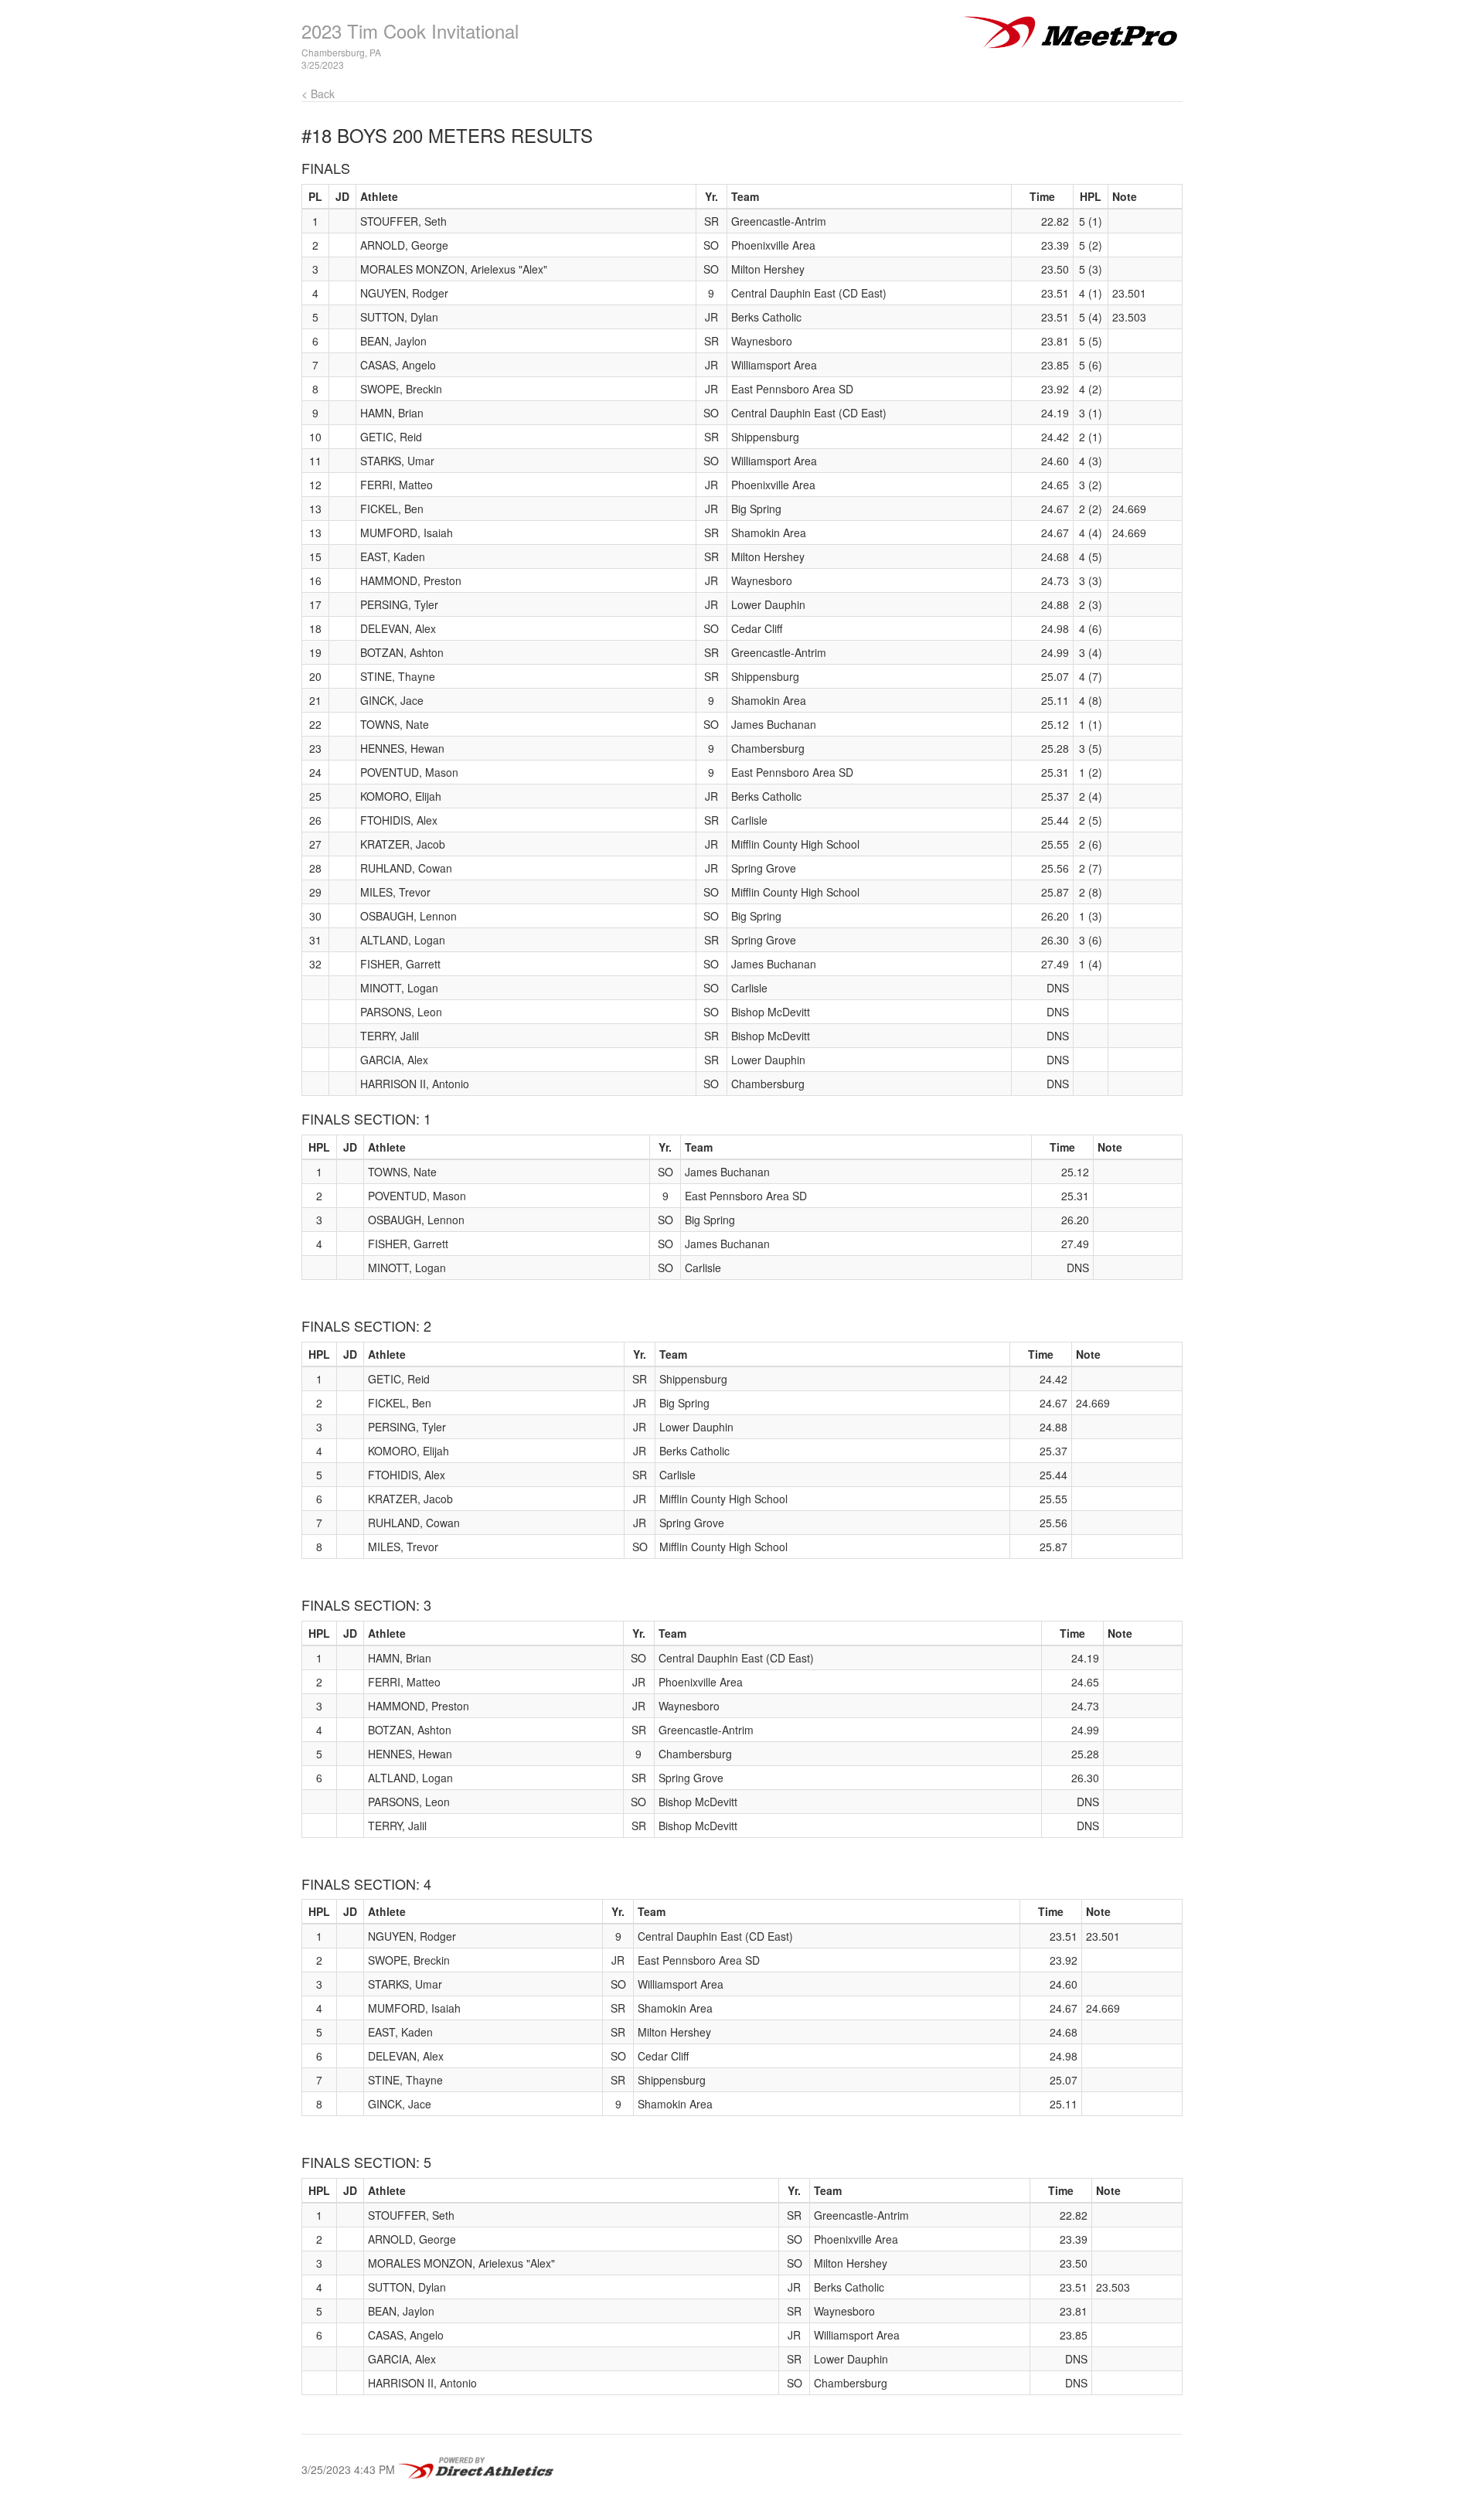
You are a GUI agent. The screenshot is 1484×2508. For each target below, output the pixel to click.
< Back (318, 94)
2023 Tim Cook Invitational (410, 31)
